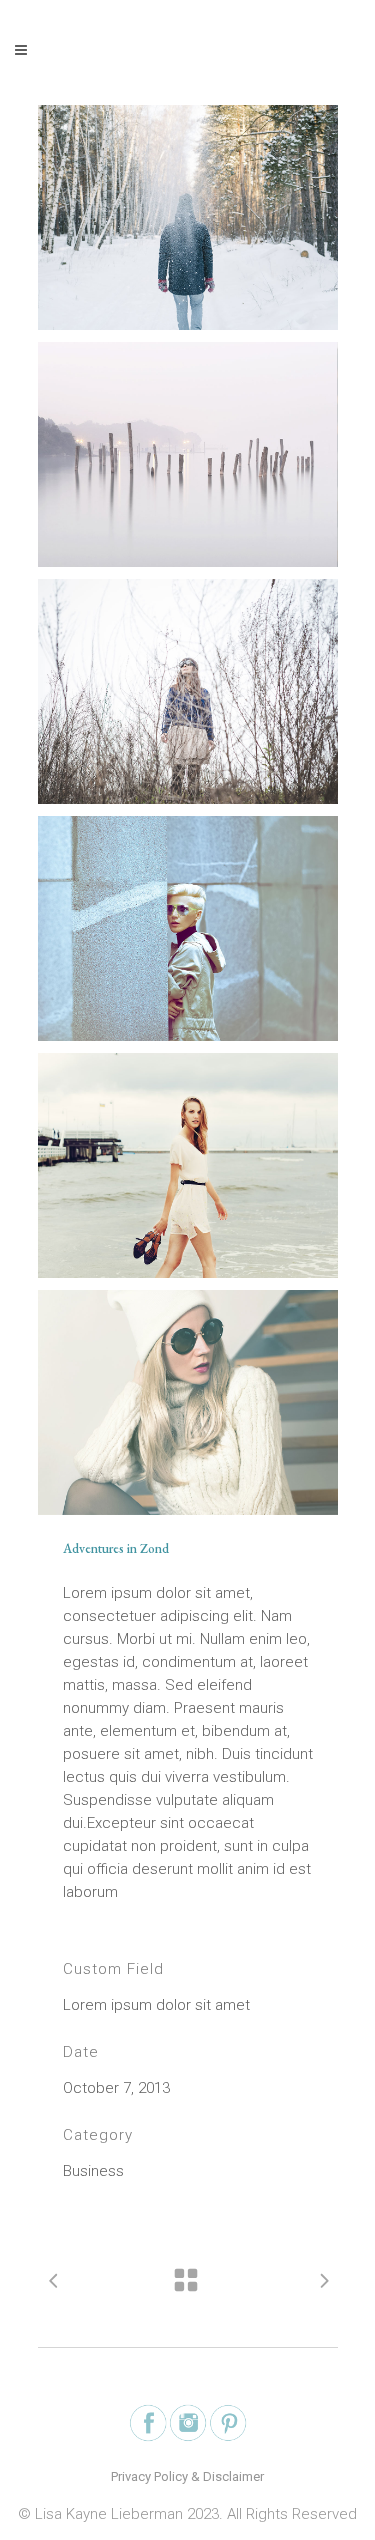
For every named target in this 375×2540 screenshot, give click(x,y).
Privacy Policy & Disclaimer (187, 2476)
